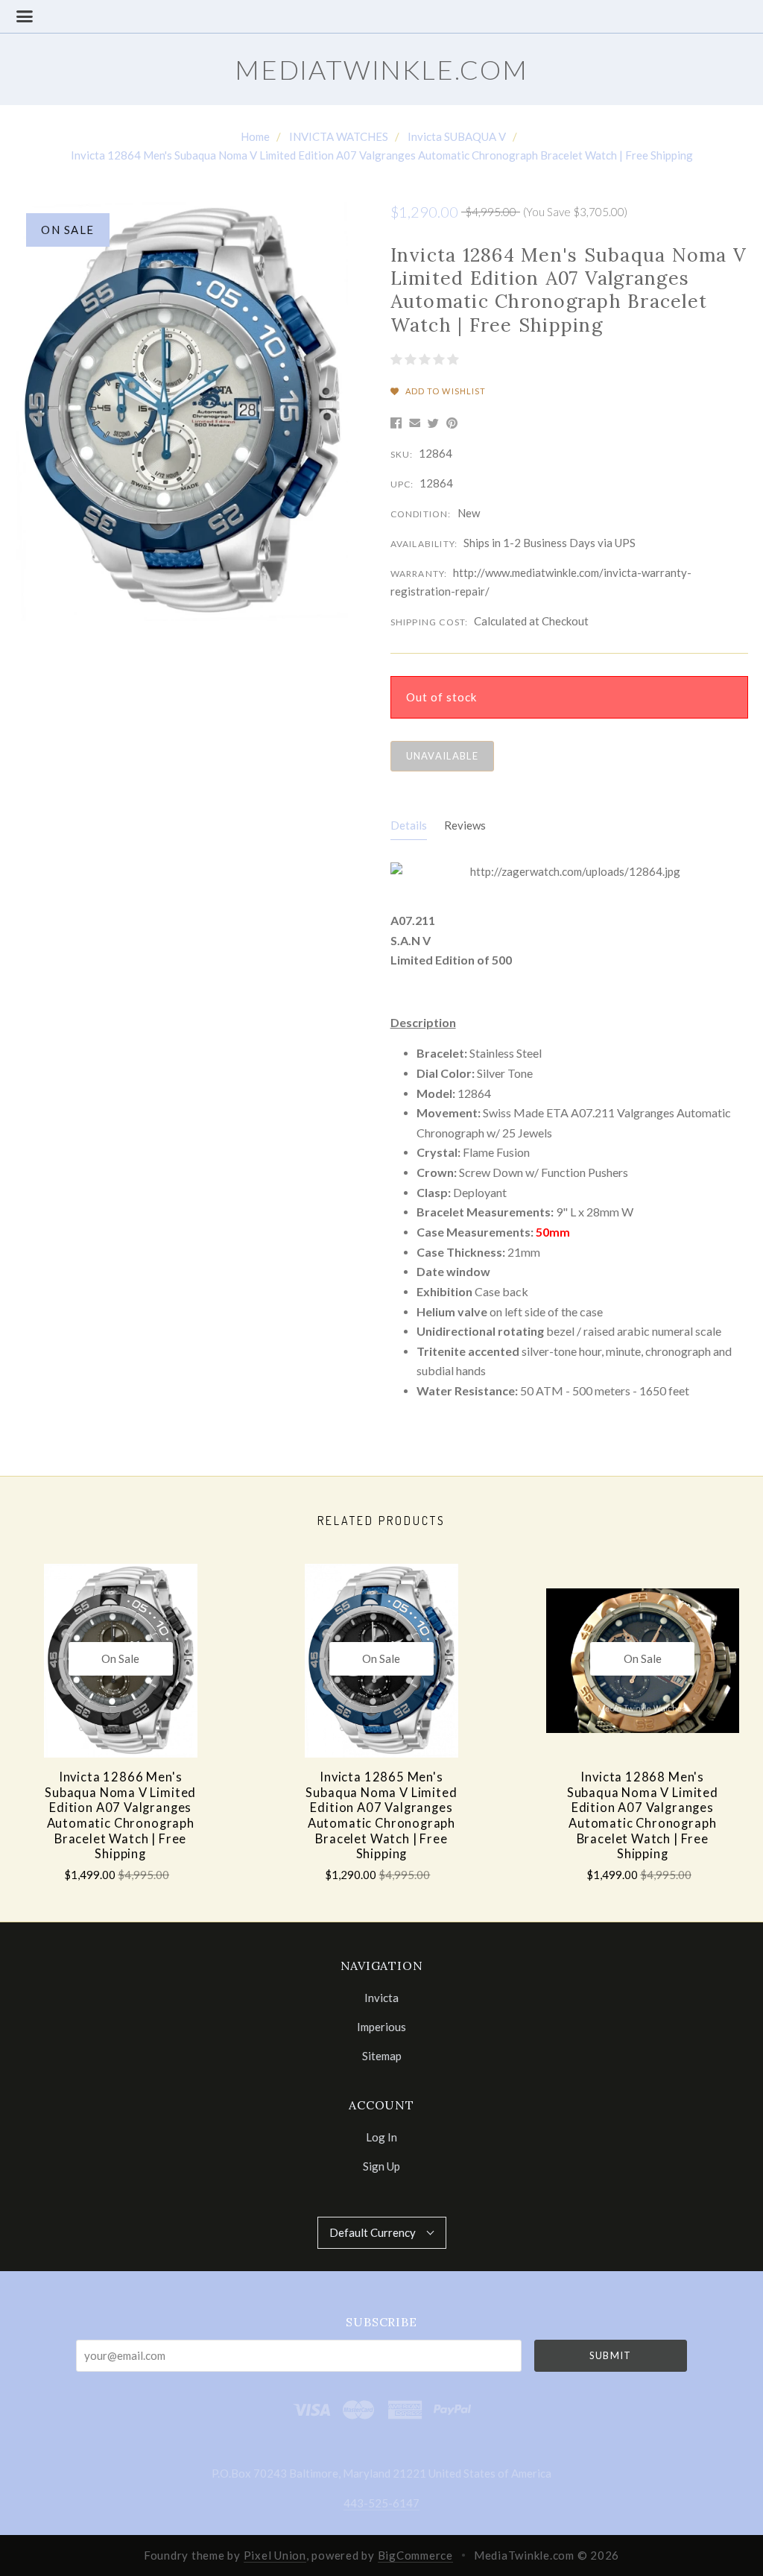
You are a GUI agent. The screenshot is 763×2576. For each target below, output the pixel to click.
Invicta (381, 1998)
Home (255, 136)
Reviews (465, 825)
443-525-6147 (381, 2503)
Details (409, 825)
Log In (381, 2137)
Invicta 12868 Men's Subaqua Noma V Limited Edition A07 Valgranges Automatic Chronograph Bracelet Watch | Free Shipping (643, 1815)
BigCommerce (415, 2555)
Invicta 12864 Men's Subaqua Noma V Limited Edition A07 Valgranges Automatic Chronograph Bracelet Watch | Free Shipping (382, 155)
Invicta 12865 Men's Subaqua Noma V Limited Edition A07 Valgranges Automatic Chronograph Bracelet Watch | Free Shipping (381, 1815)
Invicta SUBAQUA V (457, 136)
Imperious (381, 2027)
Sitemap (382, 2055)
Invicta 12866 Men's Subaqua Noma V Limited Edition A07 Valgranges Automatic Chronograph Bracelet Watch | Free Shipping (120, 1815)
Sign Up (381, 2166)
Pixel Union (275, 2555)
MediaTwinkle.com (381, 69)
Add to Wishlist (445, 391)
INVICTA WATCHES (339, 136)
